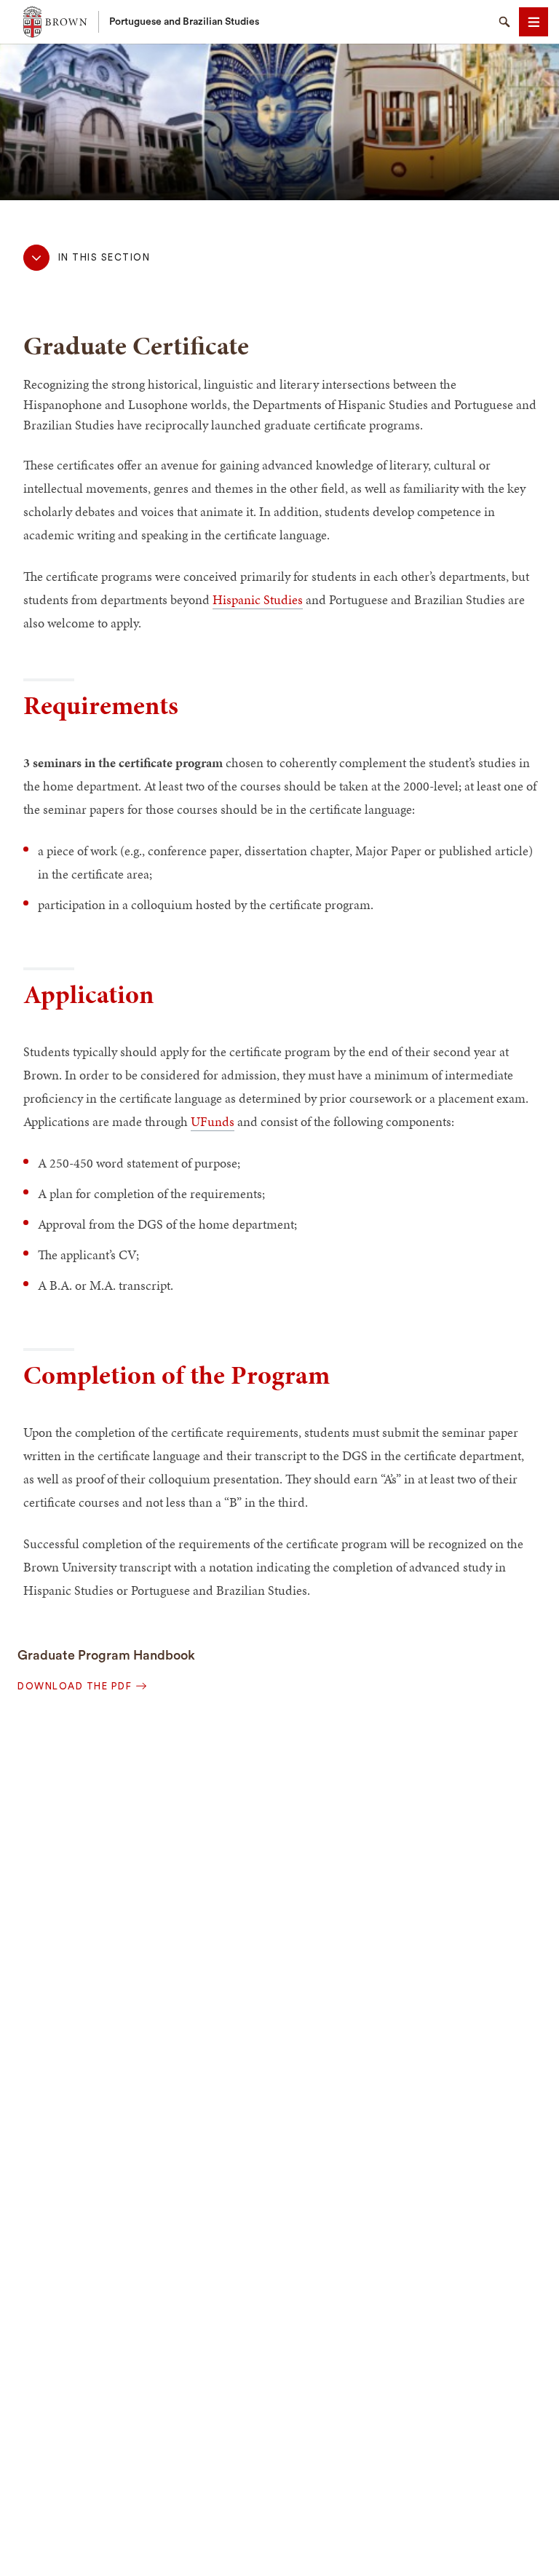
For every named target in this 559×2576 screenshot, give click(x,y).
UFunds (213, 1121)
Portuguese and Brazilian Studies (184, 22)
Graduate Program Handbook (106, 1655)
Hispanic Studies (258, 599)
